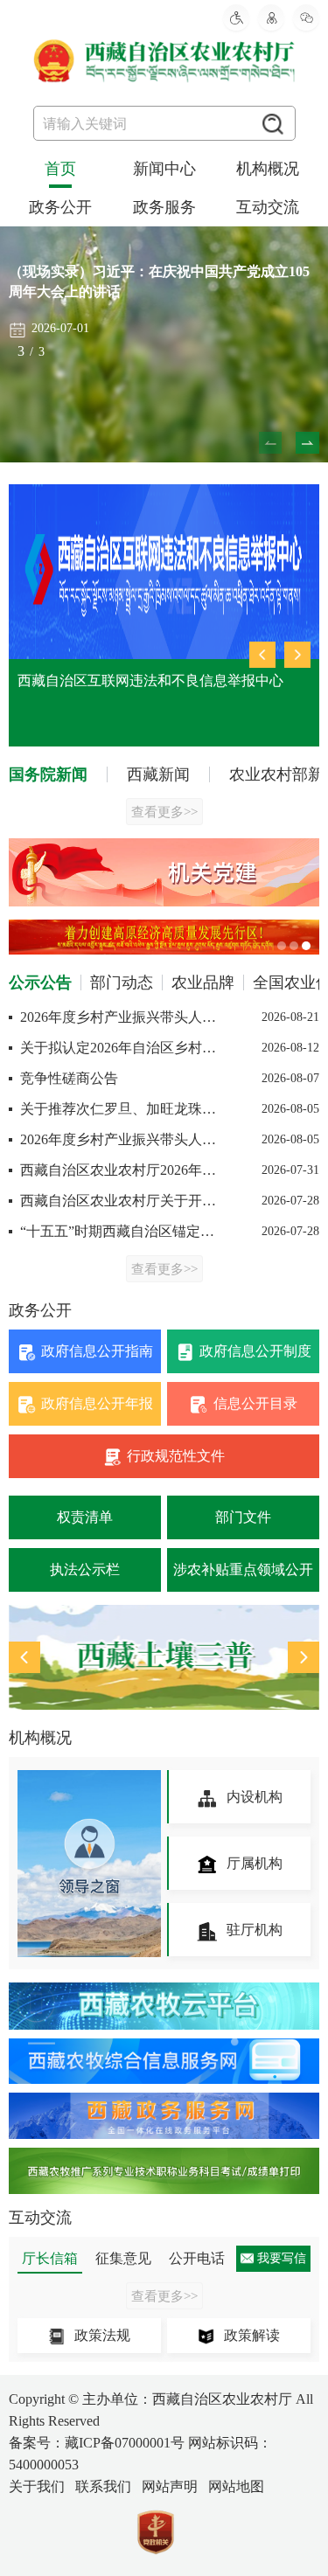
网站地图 (236, 2486)
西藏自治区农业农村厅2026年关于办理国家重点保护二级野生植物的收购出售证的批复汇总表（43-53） (118, 1170)
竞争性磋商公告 (67, 1078)
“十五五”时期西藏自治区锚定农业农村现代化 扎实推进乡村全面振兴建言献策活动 (118, 1231)
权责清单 (85, 1517)
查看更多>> (164, 812)
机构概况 (268, 169)
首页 (60, 169)
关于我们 (37, 2486)
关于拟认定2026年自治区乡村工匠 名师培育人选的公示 (118, 1048)
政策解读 (252, 2335)
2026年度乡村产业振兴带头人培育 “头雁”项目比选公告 (118, 1139)
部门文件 (243, 1517)
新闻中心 (164, 169)
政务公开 (60, 207)
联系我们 (103, 2486)
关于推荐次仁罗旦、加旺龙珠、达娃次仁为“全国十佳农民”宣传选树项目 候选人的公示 (118, 1109)
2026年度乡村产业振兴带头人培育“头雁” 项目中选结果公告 (118, 1017)
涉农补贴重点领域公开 (243, 1569)
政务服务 (164, 207)
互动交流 (268, 207)
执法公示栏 (85, 1569)
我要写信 (282, 2258)
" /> (164, 1657)
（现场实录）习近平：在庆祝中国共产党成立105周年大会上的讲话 (159, 281)
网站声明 (170, 2486)
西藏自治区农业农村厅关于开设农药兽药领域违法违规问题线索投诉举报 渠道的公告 (118, 1201)
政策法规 (102, 2335)
